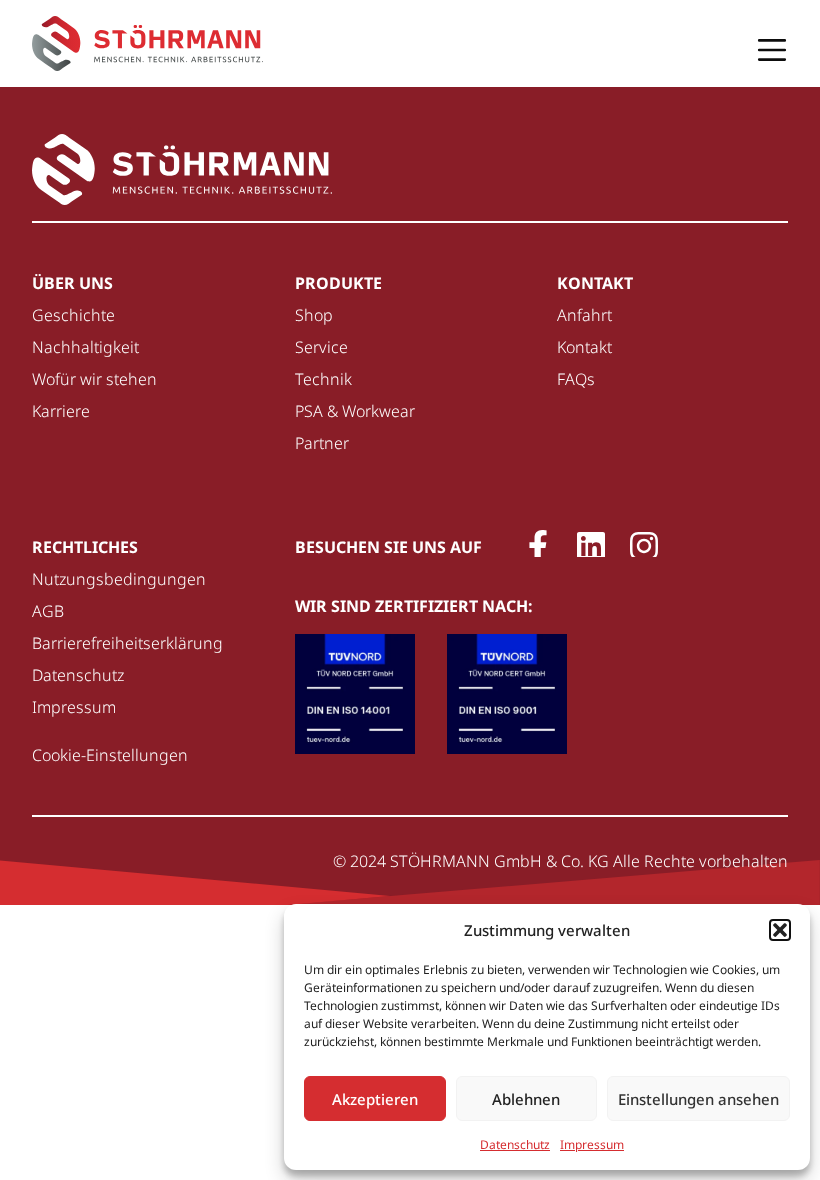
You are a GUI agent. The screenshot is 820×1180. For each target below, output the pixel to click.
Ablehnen (526, 1099)
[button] (780, 930)
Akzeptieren (375, 1099)
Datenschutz (515, 1144)
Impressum (592, 1144)
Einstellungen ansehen (698, 1099)
